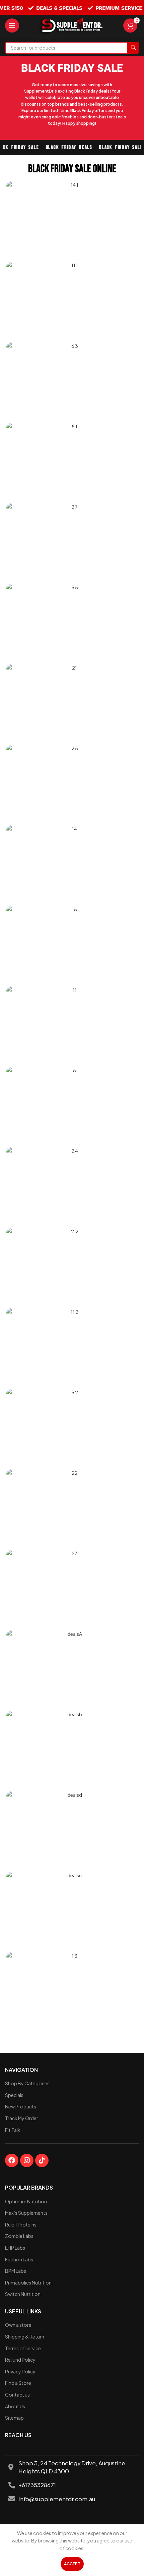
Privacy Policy (20, 2371)
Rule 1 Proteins (21, 2224)
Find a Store (18, 2383)
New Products (21, 2106)
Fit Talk (13, 2130)
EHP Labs (15, 2248)
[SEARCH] (133, 48)
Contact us (17, 2395)
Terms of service (23, 2348)
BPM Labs (16, 2271)
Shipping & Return (25, 2337)
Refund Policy (20, 2360)
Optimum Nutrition (26, 2201)
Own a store (18, 2325)
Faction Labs (19, 2259)
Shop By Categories (27, 2083)
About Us (15, 2406)
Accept (72, 2564)
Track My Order (22, 2118)
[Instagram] (27, 2160)
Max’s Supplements (26, 2213)
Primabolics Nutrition (28, 2283)
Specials (14, 2095)
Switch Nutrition (23, 2294)
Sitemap (14, 2418)
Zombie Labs (19, 2236)
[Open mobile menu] (12, 25)
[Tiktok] (42, 2160)
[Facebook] (12, 2160)
